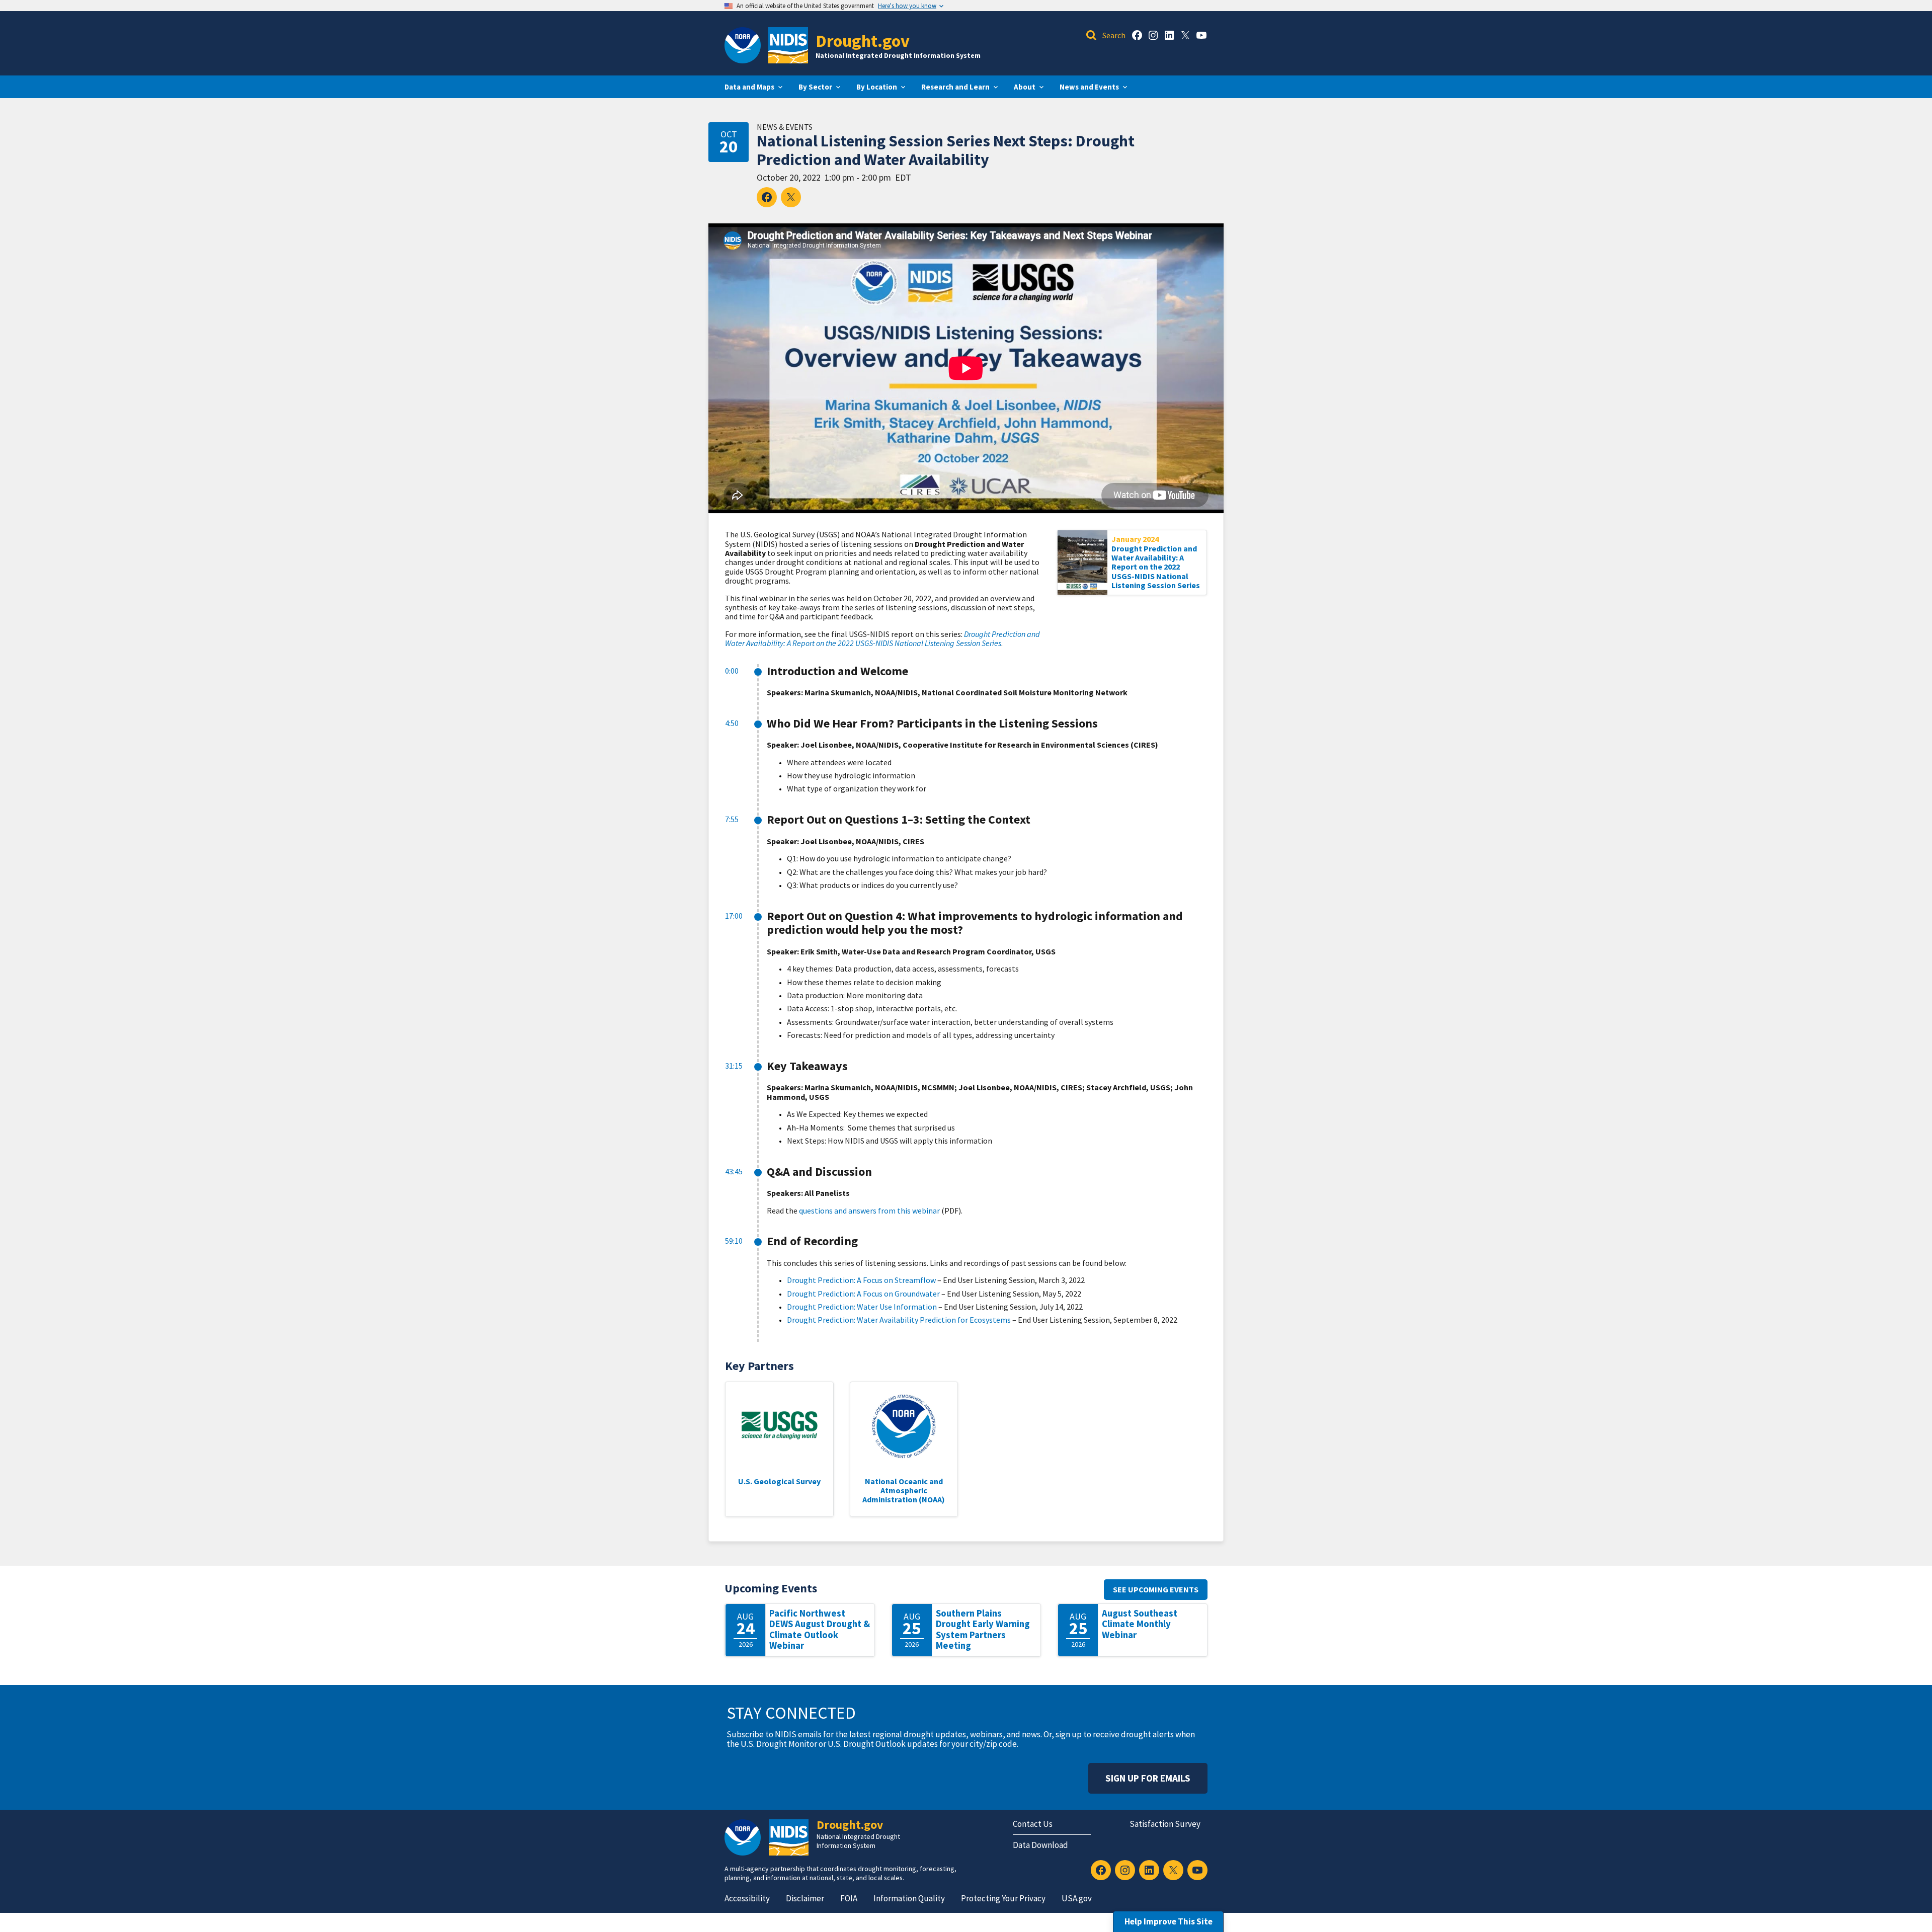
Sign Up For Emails (1148, 1778)
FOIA (849, 1898)
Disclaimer (805, 1898)
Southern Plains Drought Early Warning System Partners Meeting (983, 1630)
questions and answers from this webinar (869, 1211)
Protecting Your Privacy (1003, 1898)
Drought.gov (863, 41)
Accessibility (747, 1898)
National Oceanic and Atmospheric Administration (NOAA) (904, 1491)
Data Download (1040, 1845)
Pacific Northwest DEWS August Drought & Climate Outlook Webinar (820, 1630)
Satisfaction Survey (1165, 1824)
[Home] (788, 45)
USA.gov (1077, 1898)
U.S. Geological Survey (779, 1481)
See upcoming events (1156, 1589)
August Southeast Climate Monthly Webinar (1140, 1624)
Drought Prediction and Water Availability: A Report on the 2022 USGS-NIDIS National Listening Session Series (1156, 567)
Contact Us (1033, 1824)
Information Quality (909, 1898)
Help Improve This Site (1169, 1921)
